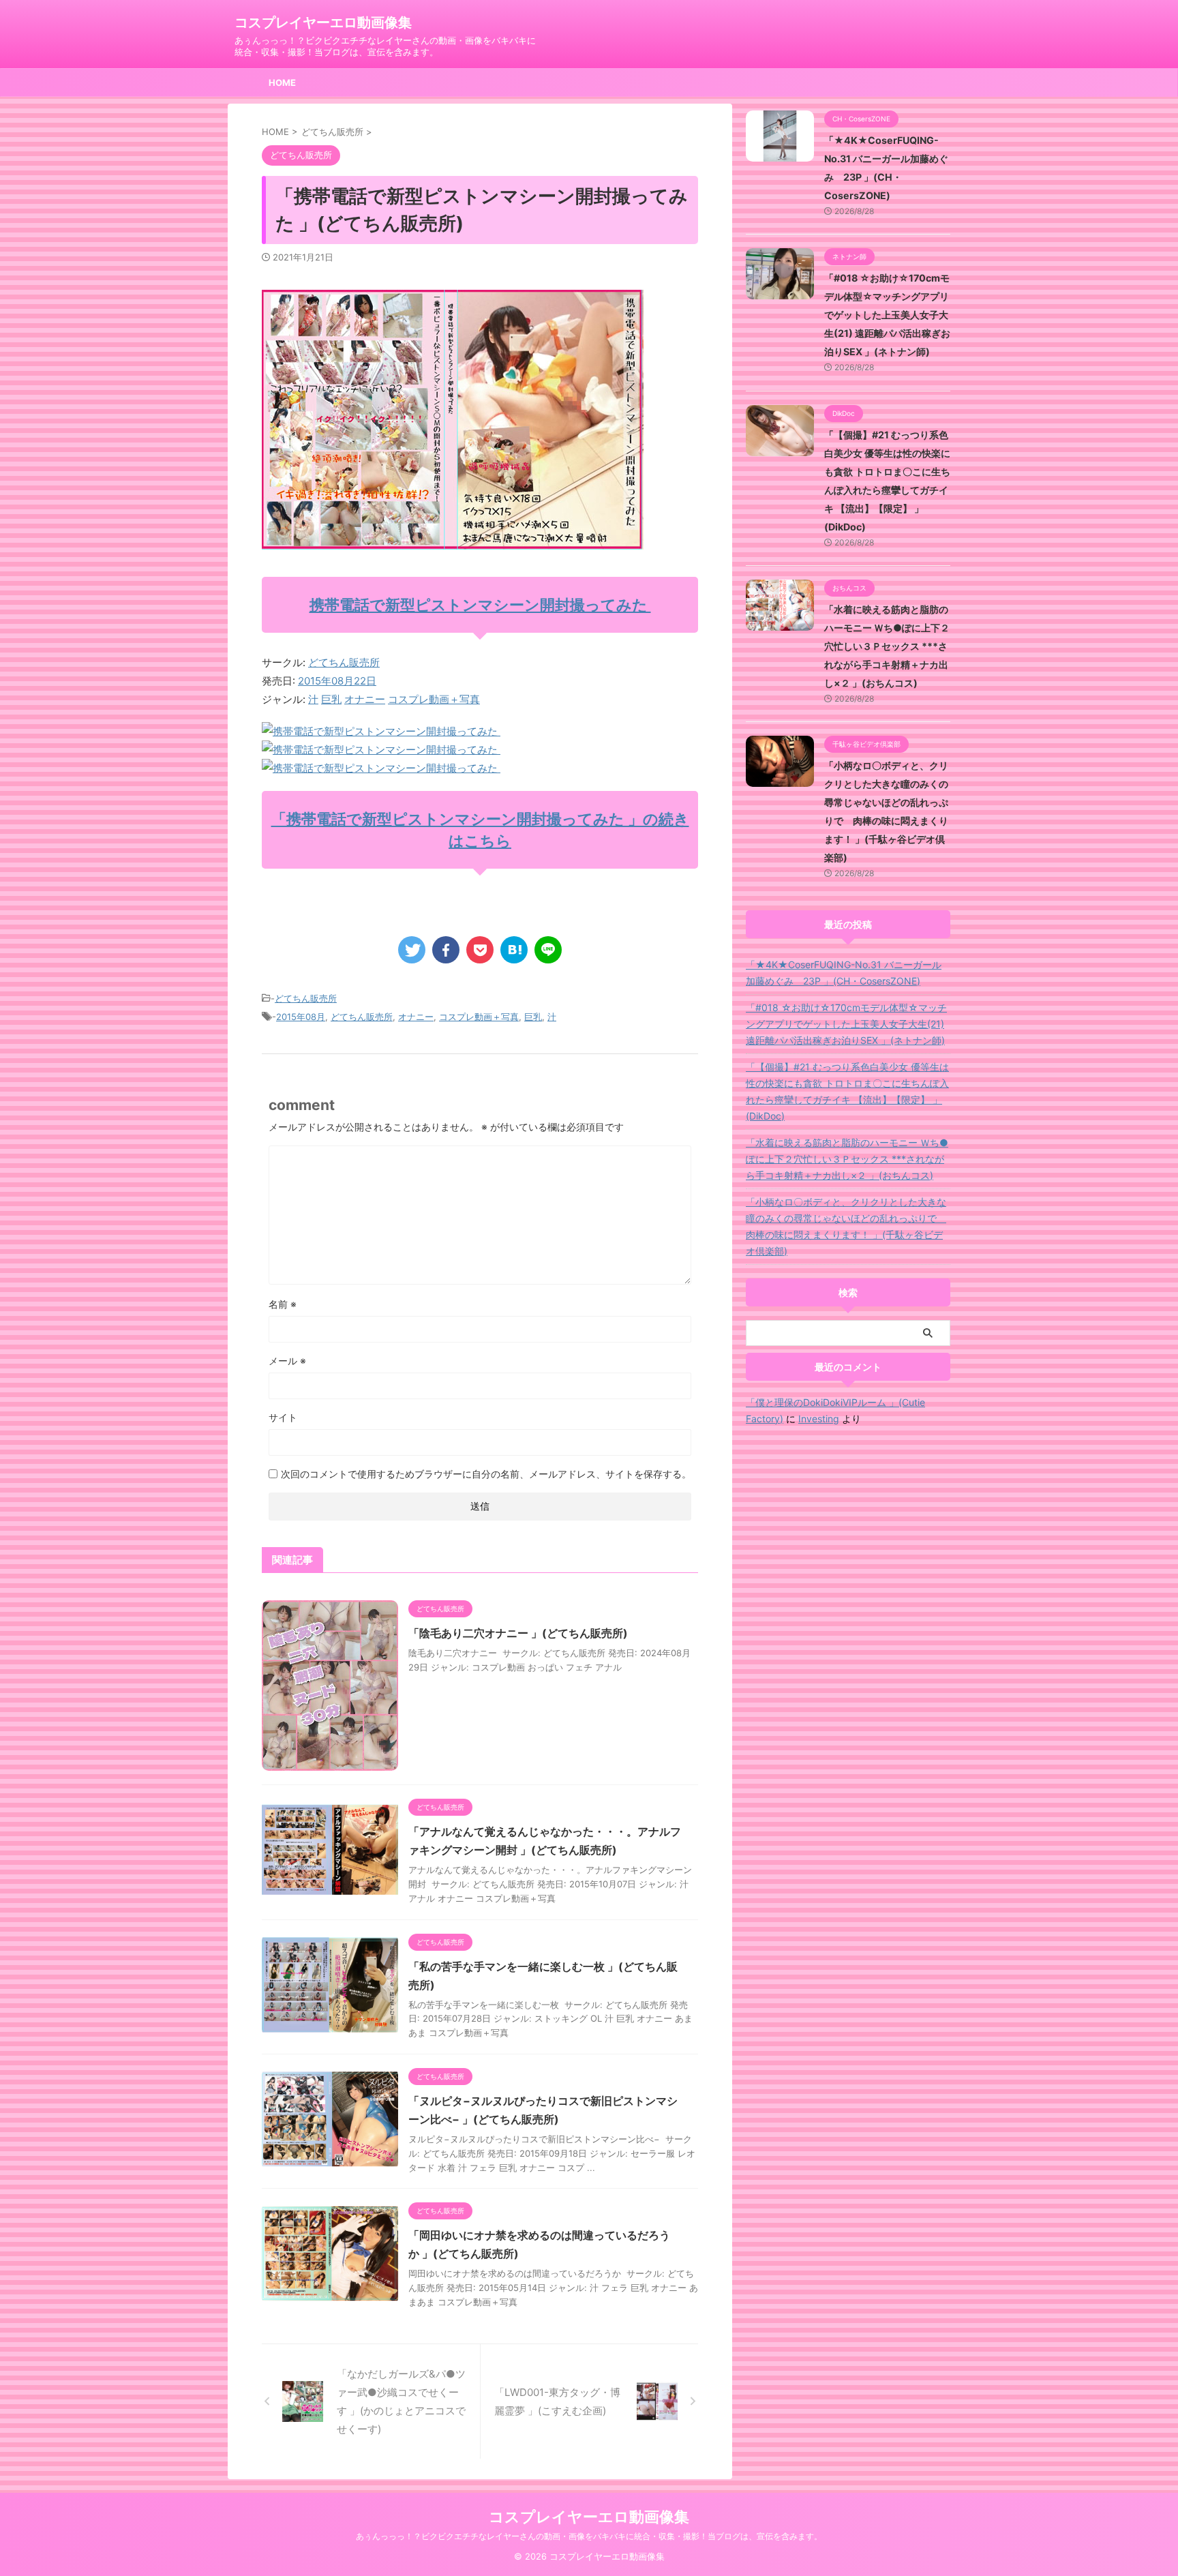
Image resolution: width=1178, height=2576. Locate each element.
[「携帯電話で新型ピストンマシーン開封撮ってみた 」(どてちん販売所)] (514, 950)
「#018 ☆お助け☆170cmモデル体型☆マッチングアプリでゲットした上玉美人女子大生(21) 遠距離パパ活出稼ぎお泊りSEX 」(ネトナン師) (887, 315)
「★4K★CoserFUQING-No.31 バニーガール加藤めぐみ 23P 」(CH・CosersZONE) (844, 973)
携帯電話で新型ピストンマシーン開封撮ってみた (480, 605)
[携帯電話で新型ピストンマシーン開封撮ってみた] (381, 731)
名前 (283, 1304)
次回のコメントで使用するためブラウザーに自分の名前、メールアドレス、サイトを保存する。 (486, 1474)
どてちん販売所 (344, 662)
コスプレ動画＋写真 (434, 699)
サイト (283, 1417)
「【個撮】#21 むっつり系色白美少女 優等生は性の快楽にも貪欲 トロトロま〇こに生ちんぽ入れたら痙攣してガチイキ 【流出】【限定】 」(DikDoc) (847, 1091)
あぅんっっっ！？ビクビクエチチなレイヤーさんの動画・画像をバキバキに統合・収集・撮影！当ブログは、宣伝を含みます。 (589, 2536)
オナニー (365, 699)
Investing (819, 1419)
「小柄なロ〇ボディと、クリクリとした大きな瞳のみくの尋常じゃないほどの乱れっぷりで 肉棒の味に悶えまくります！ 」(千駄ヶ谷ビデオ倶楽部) (846, 1226)
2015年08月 (301, 1017)
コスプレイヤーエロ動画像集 (323, 23)
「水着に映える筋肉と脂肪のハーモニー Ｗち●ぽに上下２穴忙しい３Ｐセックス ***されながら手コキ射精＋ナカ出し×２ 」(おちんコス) (887, 646)
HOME (282, 83)
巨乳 (331, 699)
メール (287, 1361)
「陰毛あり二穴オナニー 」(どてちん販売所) (518, 1633)
